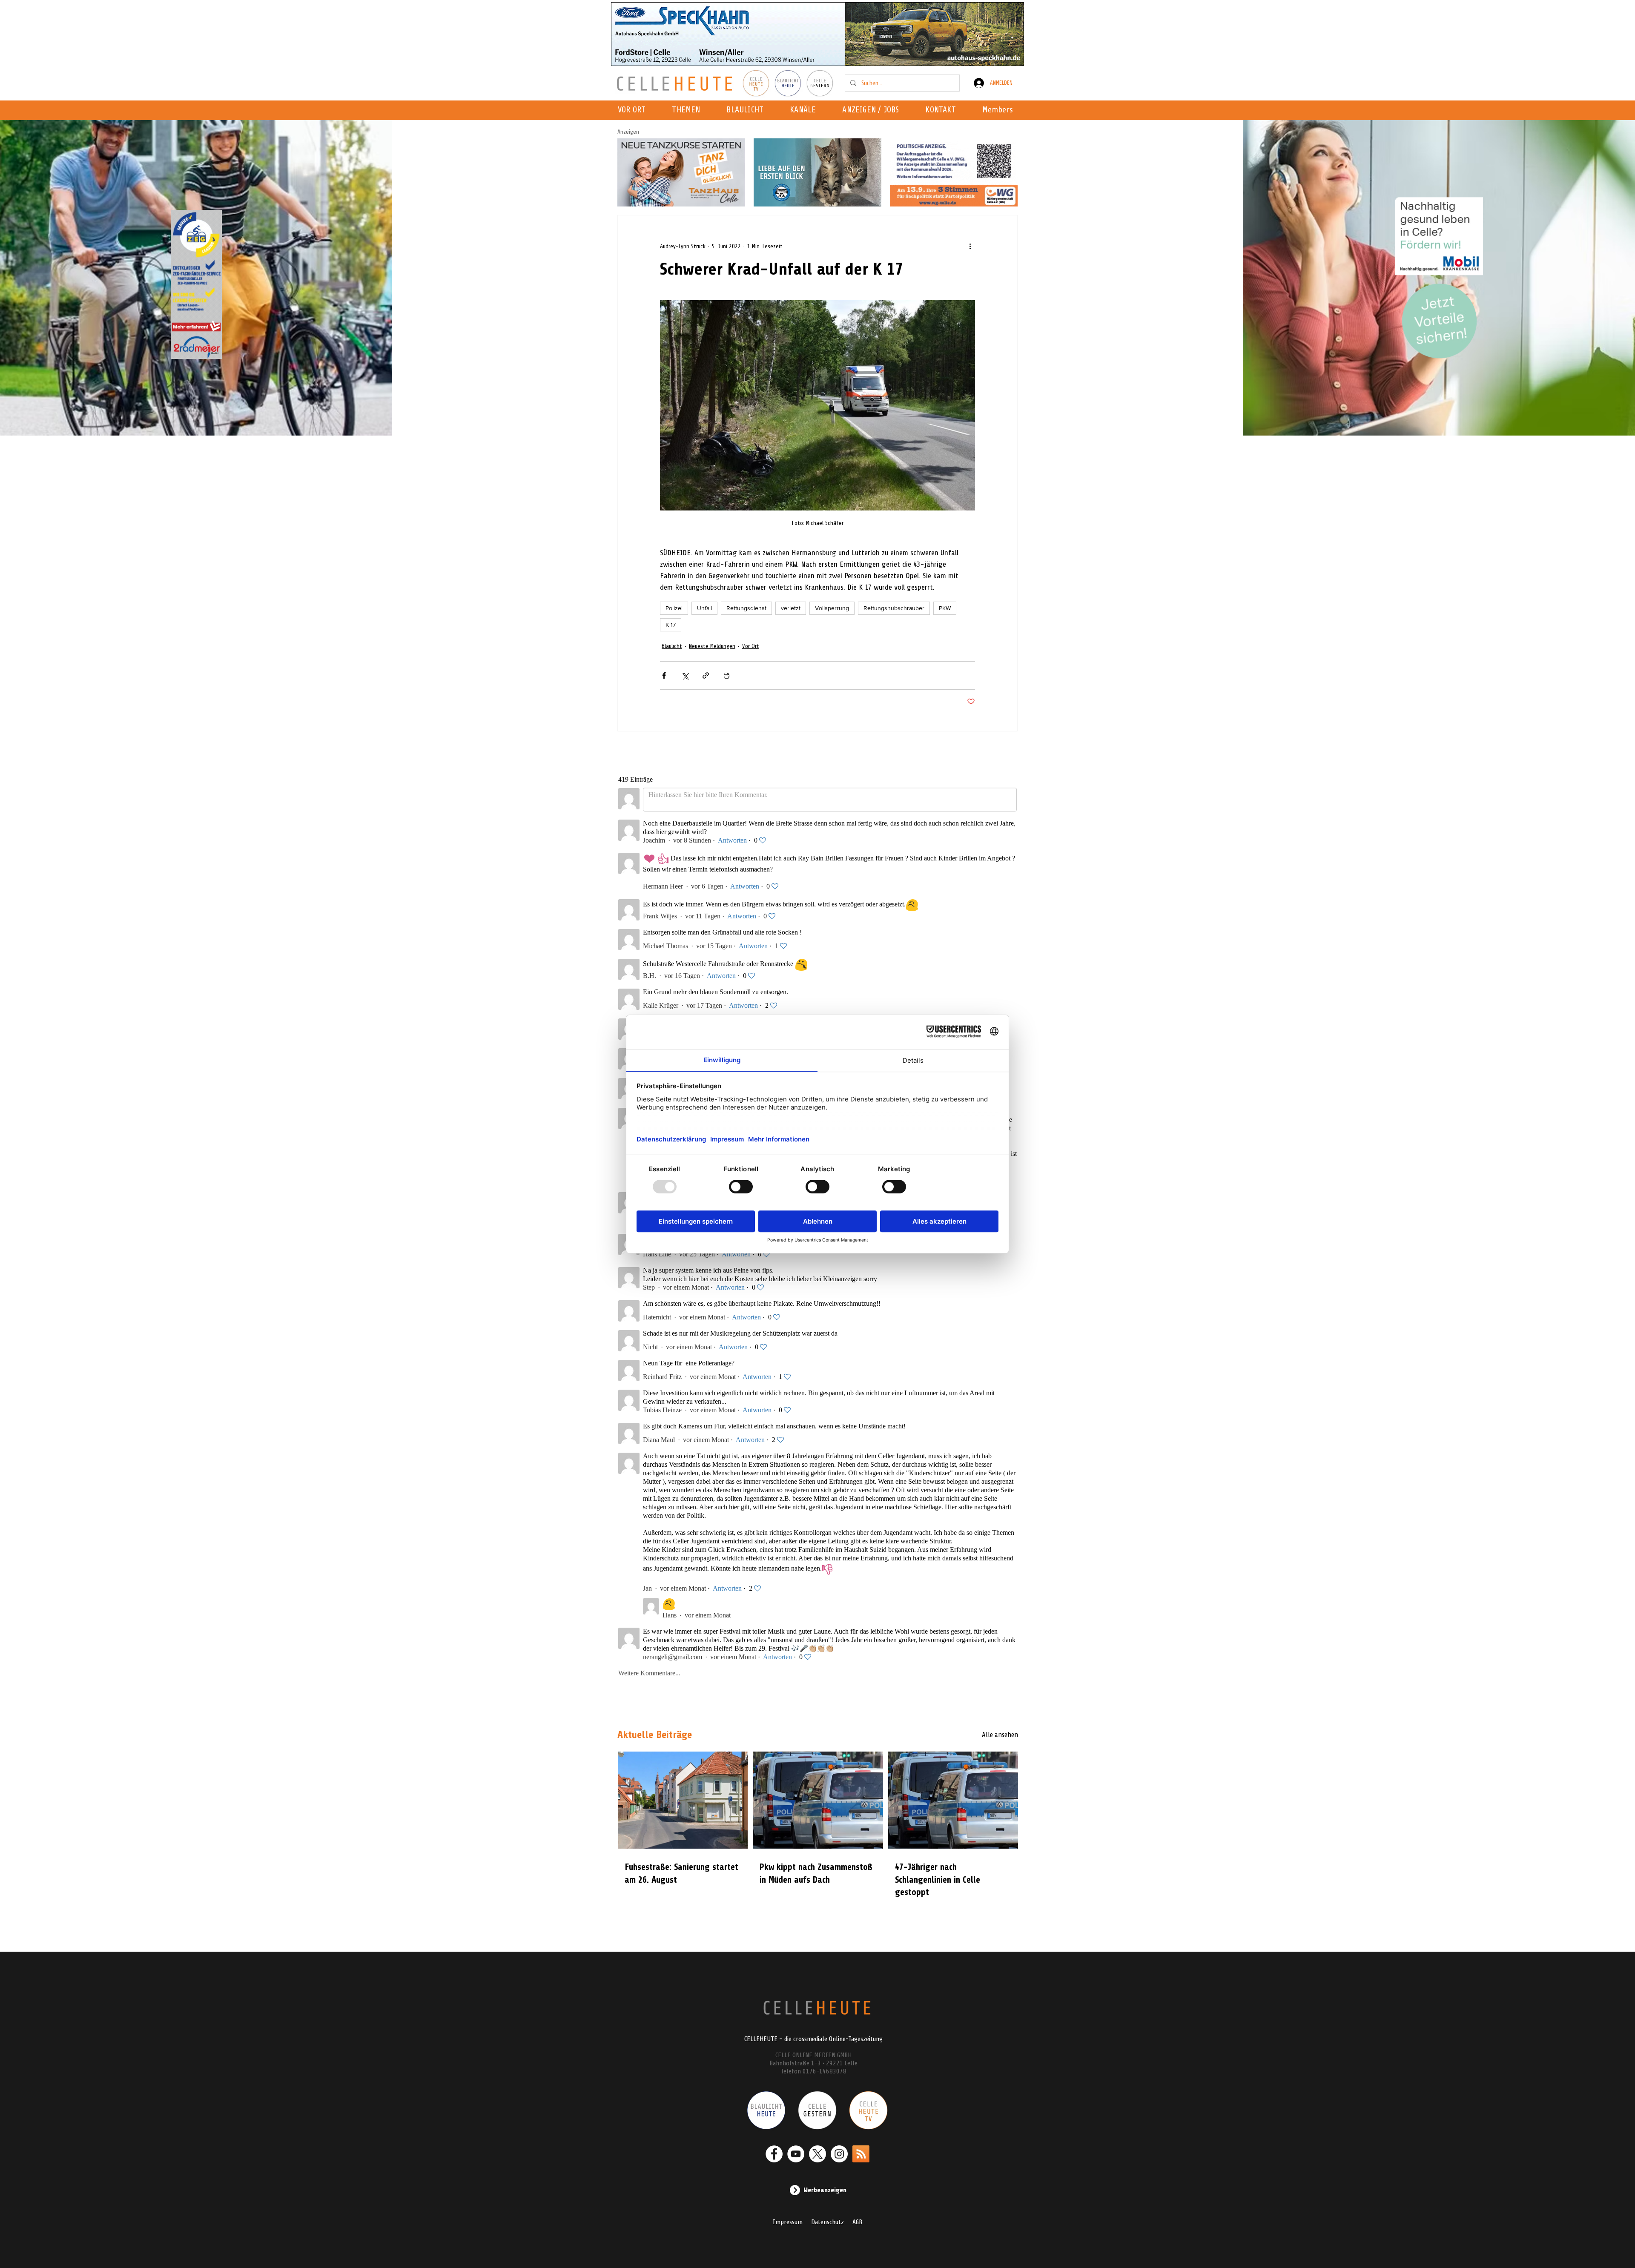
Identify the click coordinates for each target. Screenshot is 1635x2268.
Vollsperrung (832, 608)
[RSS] (861, 2154)
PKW (945, 608)
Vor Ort (751, 646)
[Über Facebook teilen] (664, 675)
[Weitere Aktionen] (970, 246)
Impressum (788, 2222)
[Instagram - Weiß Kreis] (839, 2154)
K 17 (671, 625)
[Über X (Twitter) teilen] (685, 675)
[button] (805, 110)
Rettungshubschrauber (894, 608)
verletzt (791, 608)
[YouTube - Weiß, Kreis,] (796, 2154)
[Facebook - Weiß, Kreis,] (774, 2154)
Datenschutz (828, 2222)
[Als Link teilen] (706, 675)
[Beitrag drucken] (727, 675)
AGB (857, 2222)
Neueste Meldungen (712, 646)
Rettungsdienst (746, 608)
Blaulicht (672, 646)
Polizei (674, 608)
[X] (817, 2154)
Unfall (704, 608)
